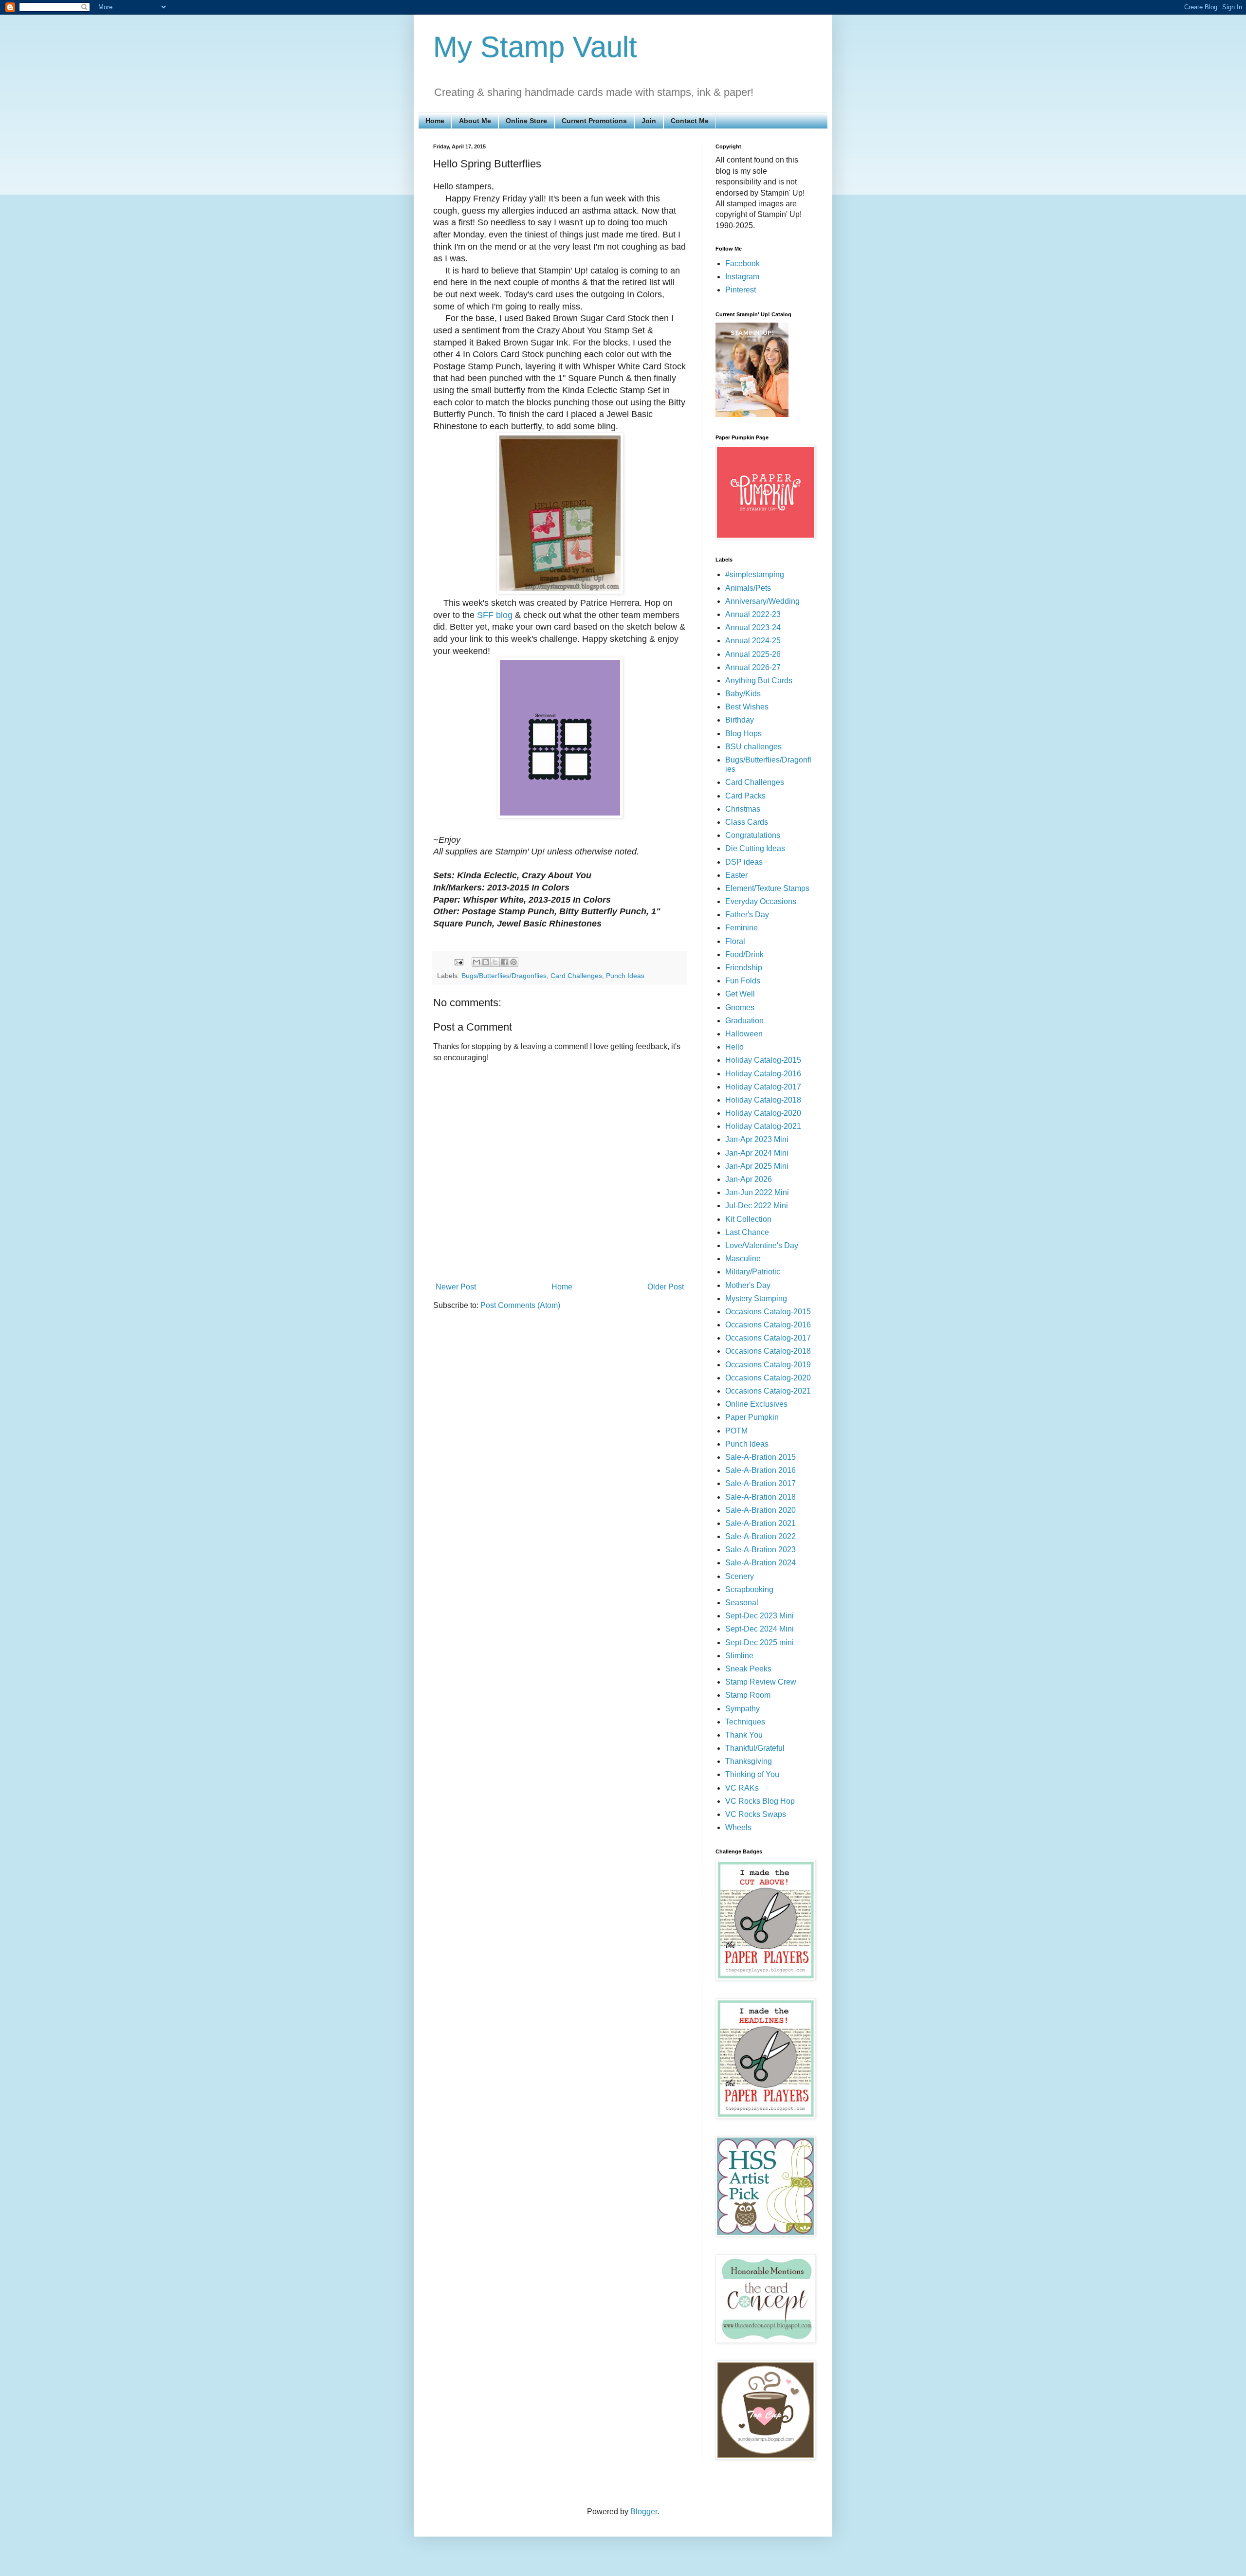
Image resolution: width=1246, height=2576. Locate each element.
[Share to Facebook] (504, 962)
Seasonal (742, 1603)
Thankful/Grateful (755, 1748)
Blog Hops (743, 734)
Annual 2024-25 (753, 641)
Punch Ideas (625, 976)
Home (435, 121)
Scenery (740, 1576)
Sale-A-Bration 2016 (760, 1470)
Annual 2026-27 (753, 667)
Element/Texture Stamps (767, 888)
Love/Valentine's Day (762, 1245)
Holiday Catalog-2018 (763, 1100)
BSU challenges (753, 747)
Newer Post (456, 1287)
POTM (736, 1431)
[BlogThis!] (486, 962)
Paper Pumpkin (752, 1417)
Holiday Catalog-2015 (763, 1060)
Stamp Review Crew (761, 1682)
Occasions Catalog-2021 (768, 1391)
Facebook (742, 263)
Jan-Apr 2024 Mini (757, 1153)
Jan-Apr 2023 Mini (757, 1139)
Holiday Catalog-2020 (763, 1113)
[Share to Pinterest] (513, 962)
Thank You (744, 1735)
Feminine (742, 928)
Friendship (744, 968)
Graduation (744, 1021)
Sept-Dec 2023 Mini (760, 1616)
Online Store (526, 121)
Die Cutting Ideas (755, 848)
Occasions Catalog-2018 (768, 1351)
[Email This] (476, 962)
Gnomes (740, 1007)
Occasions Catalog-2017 (768, 1338)
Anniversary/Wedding (762, 601)
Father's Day (747, 915)
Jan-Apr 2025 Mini (757, 1166)
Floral (735, 941)
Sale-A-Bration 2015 (760, 1457)
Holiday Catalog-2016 (763, 1074)
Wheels (738, 1827)
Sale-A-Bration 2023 (760, 1550)
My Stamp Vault (535, 47)
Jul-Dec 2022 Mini (757, 1206)
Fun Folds (743, 981)
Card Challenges (576, 976)
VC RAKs (742, 1788)
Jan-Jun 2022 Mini (757, 1192)
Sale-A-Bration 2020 (760, 1510)
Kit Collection (748, 1219)
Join (649, 121)
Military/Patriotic (753, 1272)
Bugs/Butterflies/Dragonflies (504, 976)
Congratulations (753, 835)
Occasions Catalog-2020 (768, 1378)
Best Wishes (747, 707)
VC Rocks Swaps (756, 1814)
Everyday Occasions (761, 901)
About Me (475, 121)
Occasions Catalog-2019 (768, 1365)
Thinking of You (752, 1774)
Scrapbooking (749, 1589)
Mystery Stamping (756, 1298)
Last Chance (747, 1232)
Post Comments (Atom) (520, 1305)
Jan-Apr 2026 (749, 1179)
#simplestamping (755, 574)
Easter (736, 875)
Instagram (742, 277)
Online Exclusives (756, 1404)
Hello (734, 1047)
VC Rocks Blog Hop (760, 1801)
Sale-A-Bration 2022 (760, 1536)
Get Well (740, 994)
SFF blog (495, 615)
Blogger (644, 2512)
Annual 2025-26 (753, 654)
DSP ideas (744, 862)
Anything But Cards (759, 680)
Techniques (745, 1722)
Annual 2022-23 (753, 614)
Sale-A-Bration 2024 (760, 1563)
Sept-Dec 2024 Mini (760, 1629)
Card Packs (745, 796)
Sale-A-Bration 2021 (760, 1523)
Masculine (743, 1259)
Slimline (739, 1656)
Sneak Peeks (748, 1669)
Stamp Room (748, 1695)
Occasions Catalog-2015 (768, 1312)
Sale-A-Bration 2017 (760, 1483)
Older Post (666, 1287)
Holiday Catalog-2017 (763, 1087)
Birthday (740, 720)
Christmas (743, 809)
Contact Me (690, 121)
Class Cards (747, 822)
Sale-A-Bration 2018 (760, 1497)
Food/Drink (744, 954)
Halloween (744, 1034)
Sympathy (742, 1709)
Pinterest (741, 290)
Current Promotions (594, 121)
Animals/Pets (748, 588)
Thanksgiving (749, 1761)
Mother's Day (748, 1285)
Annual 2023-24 (753, 627)
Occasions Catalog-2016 (768, 1325)
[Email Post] (458, 961)
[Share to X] (495, 962)
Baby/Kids (743, 694)
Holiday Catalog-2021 (763, 1126)
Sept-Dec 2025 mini (760, 1642)
